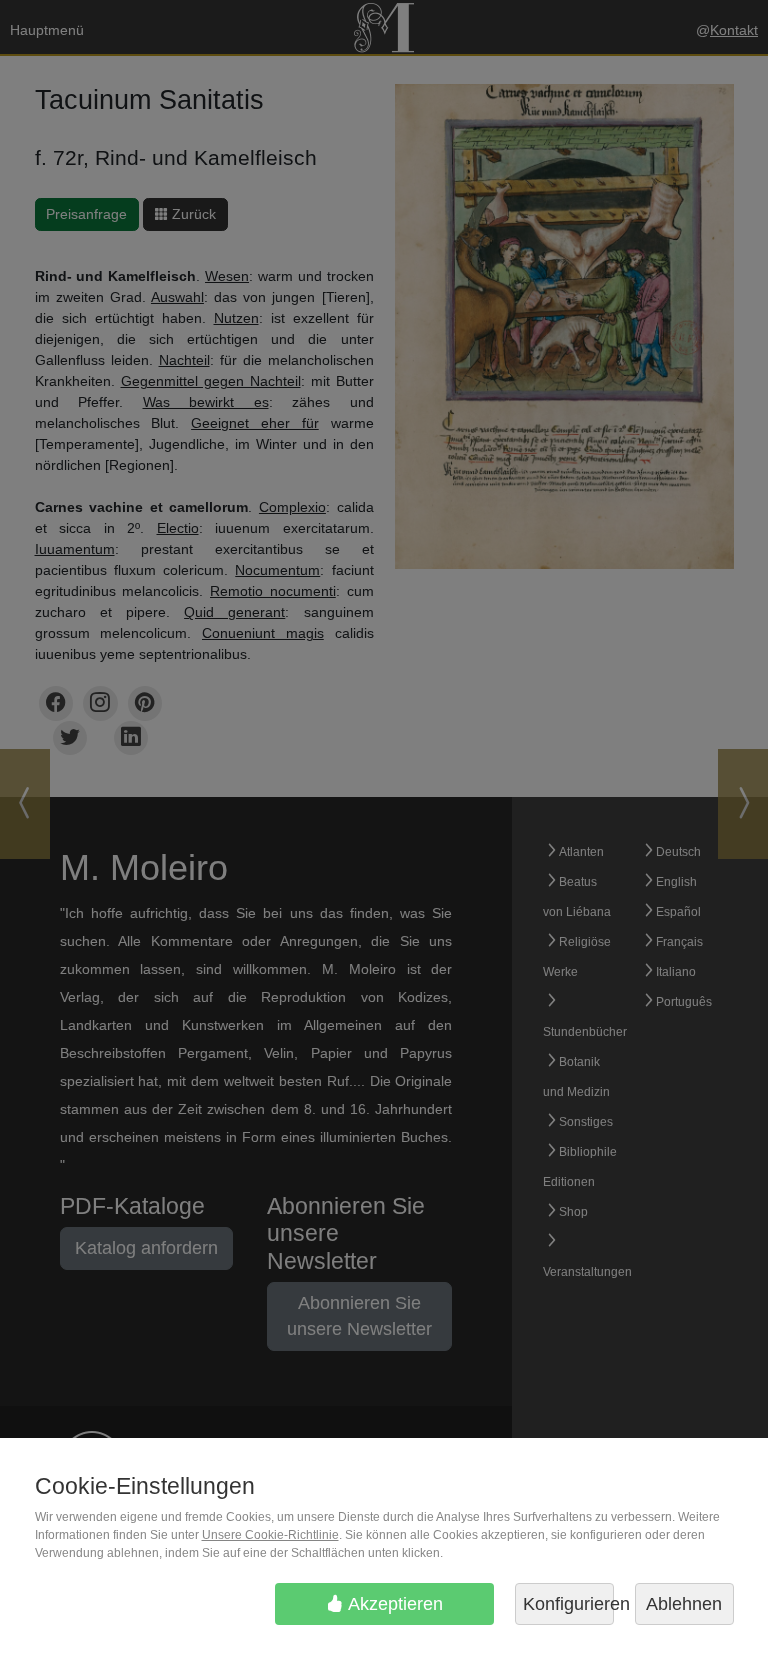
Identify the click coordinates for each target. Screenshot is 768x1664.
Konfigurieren (568, 1604)
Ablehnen (684, 1604)
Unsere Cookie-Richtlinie (270, 1535)
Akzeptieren (393, 1604)
